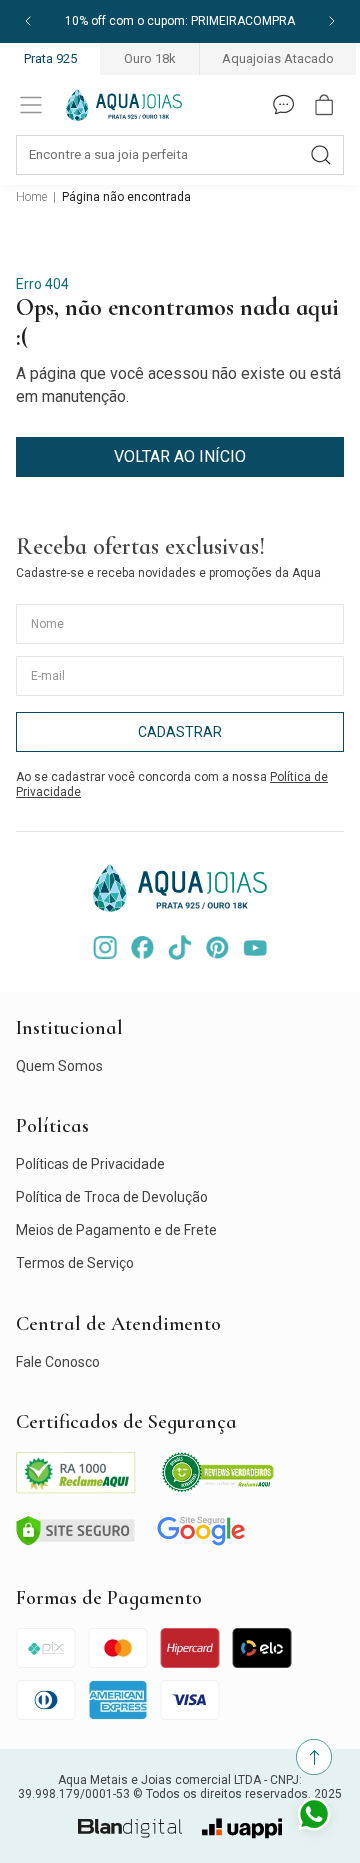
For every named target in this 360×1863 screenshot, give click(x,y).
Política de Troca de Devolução (112, 1197)
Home (31, 197)
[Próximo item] (332, 21)
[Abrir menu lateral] (31, 105)
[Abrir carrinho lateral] (324, 105)
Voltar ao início (180, 456)
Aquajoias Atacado (278, 58)
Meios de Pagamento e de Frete (116, 1230)
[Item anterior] (28, 21)
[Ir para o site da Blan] (130, 1828)
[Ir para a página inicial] (124, 105)
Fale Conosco (58, 1362)
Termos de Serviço (75, 1263)
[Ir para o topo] (314, 1757)
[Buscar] (321, 155)
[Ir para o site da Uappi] (242, 1828)
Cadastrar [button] (180, 732)
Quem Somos (59, 1066)
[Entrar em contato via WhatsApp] (314, 1817)
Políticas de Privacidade (90, 1164)
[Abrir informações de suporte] (284, 105)
